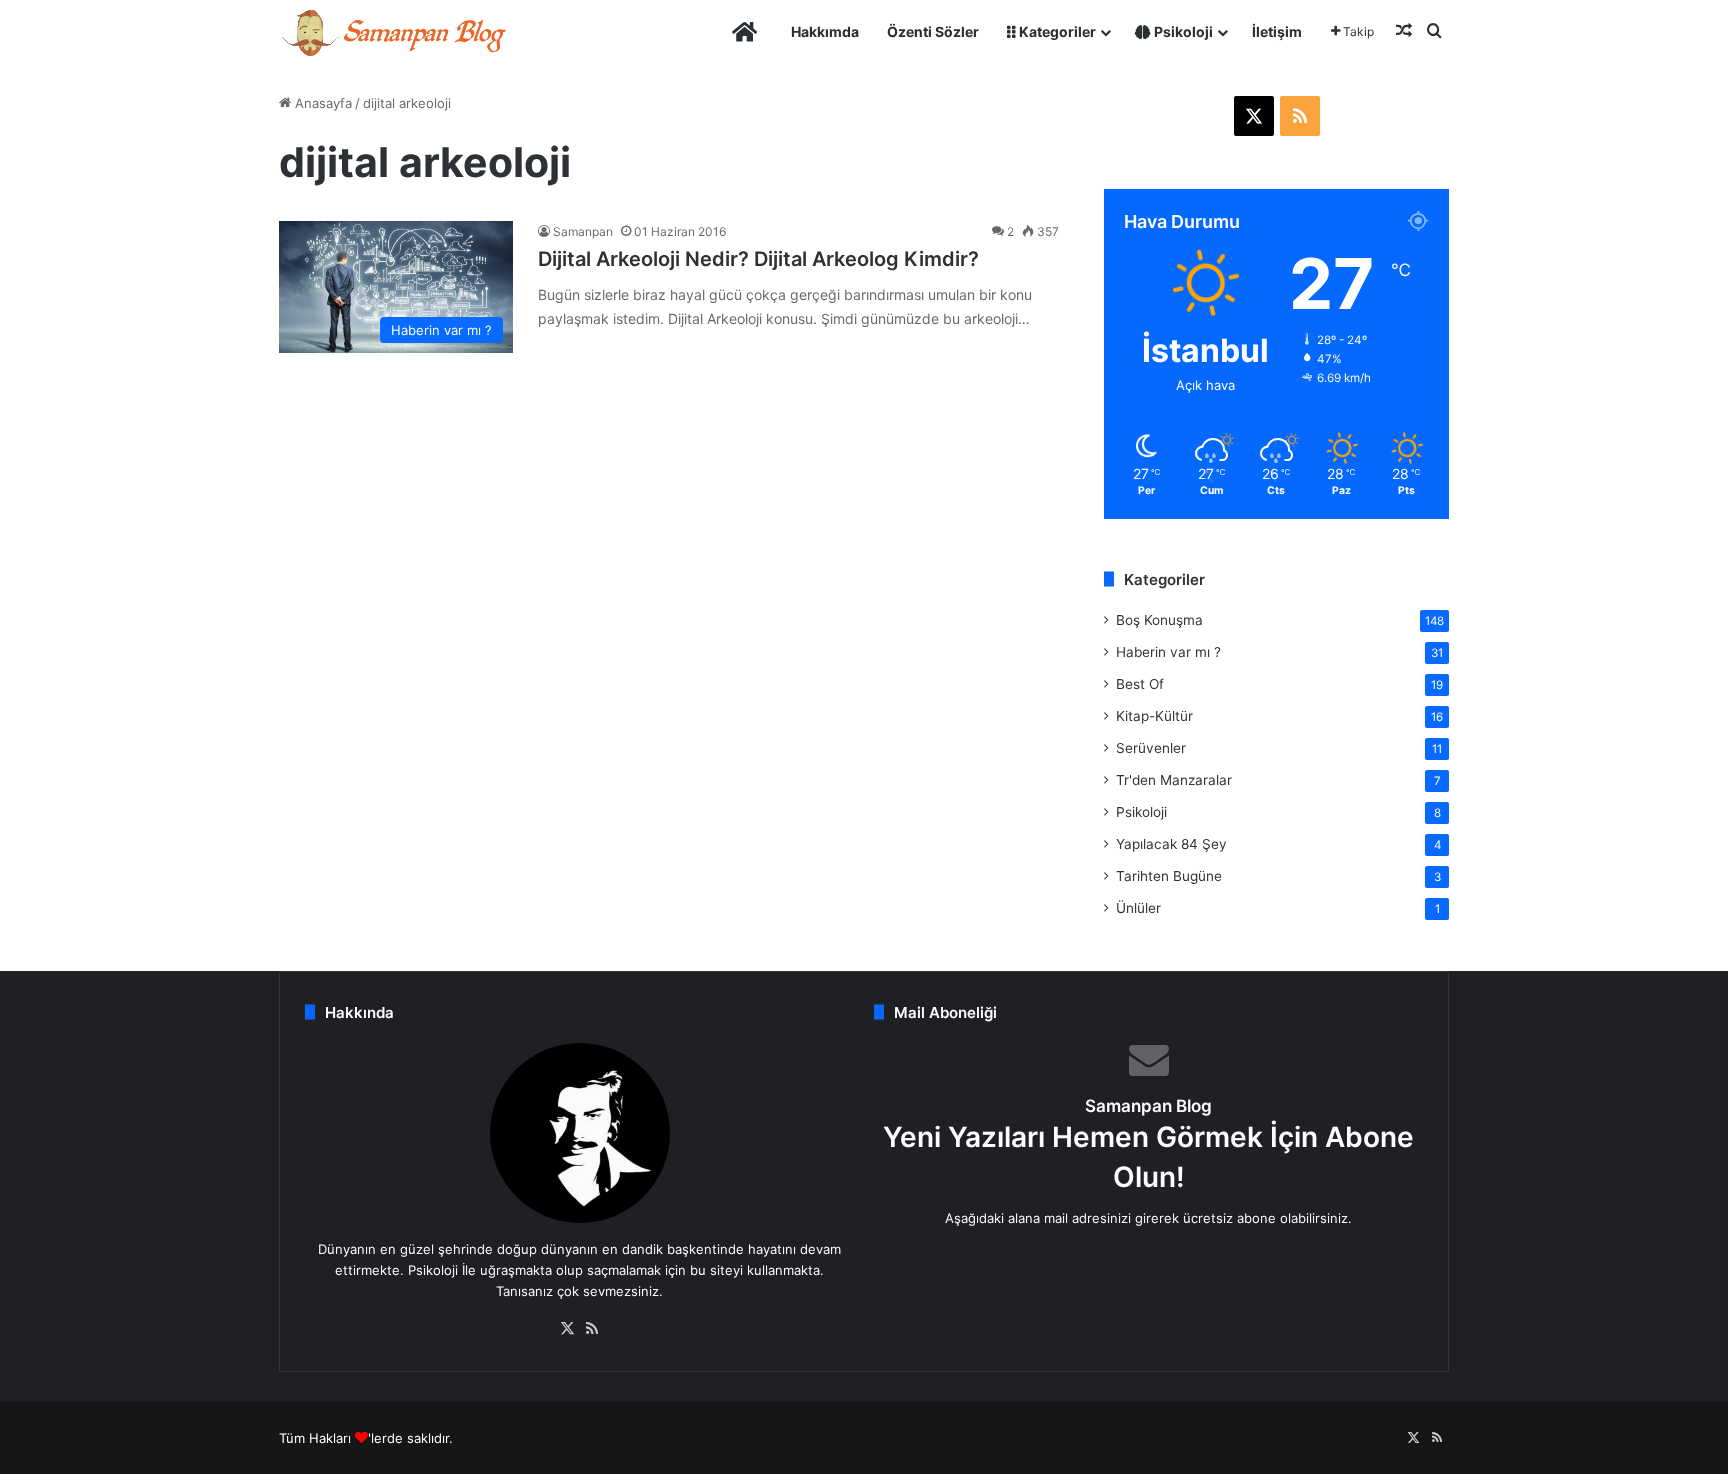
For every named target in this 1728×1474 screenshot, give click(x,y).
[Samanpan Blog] (393, 31)
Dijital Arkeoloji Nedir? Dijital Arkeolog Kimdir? (758, 259)
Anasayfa (321, 103)
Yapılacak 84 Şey (1171, 844)
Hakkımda (825, 31)
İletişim (1277, 31)
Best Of (1140, 684)
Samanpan (583, 231)
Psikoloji (1182, 31)
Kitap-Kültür (1154, 716)
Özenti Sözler (933, 31)
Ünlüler (1138, 908)
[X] (568, 1329)
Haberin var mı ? (1168, 652)
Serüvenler (1151, 748)
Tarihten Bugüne (1169, 876)
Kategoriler (1056, 31)
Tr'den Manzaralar (1174, 780)
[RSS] (592, 1329)
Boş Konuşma (1159, 620)
